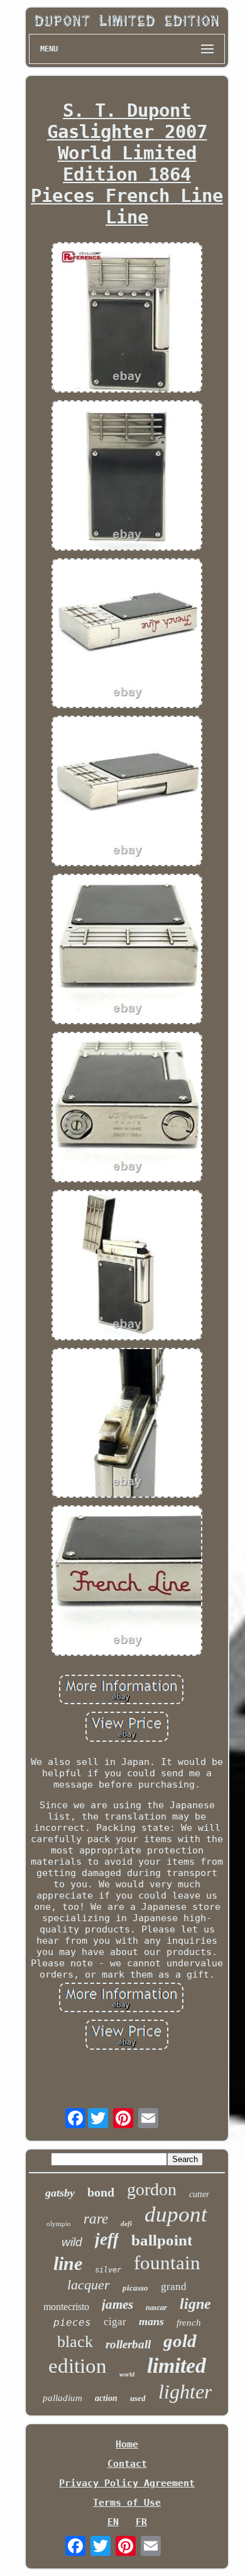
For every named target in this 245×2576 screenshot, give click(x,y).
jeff (107, 2239)
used (138, 2398)
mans (151, 2321)
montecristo (66, 2307)
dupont (176, 2214)
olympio (59, 2224)
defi (126, 2224)
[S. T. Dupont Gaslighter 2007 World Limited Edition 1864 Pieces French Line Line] (127, 319)
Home (127, 2444)
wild (72, 2242)
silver (108, 2270)
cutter (199, 2194)
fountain (167, 2263)
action (106, 2398)
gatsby (60, 2193)
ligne (195, 2304)
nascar (156, 2308)
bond (101, 2192)
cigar (115, 2322)
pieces (72, 2322)
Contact (127, 2464)
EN (113, 2522)
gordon (152, 2189)
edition (78, 2366)
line (68, 2263)
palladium (63, 2398)
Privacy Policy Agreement (127, 2483)
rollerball (128, 2344)
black (75, 2342)
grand (174, 2287)
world (127, 2374)
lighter (185, 2392)
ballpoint (162, 2240)
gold (180, 2341)
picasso (135, 2288)
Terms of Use (127, 2503)
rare (96, 2219)
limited (177, 2366)
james (117, 2304)
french (189, 2323)
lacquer (89, 2285)
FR (141, 2522)
